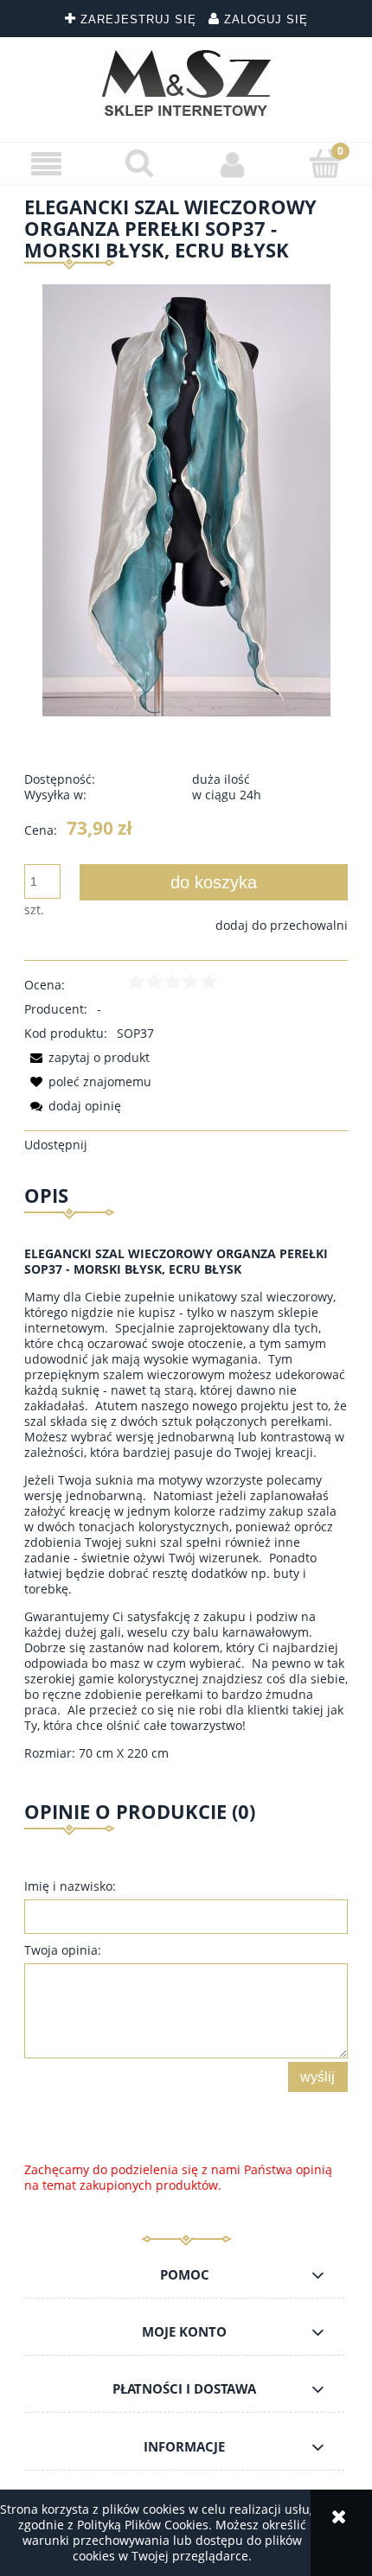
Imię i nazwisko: (70, 1886)
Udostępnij (56, 1145)
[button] (47, 165)
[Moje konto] (233, 164)
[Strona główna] (186, 83)
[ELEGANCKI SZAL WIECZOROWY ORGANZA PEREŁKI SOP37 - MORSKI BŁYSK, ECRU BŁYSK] (186, 498)
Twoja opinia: (63, 1950)
